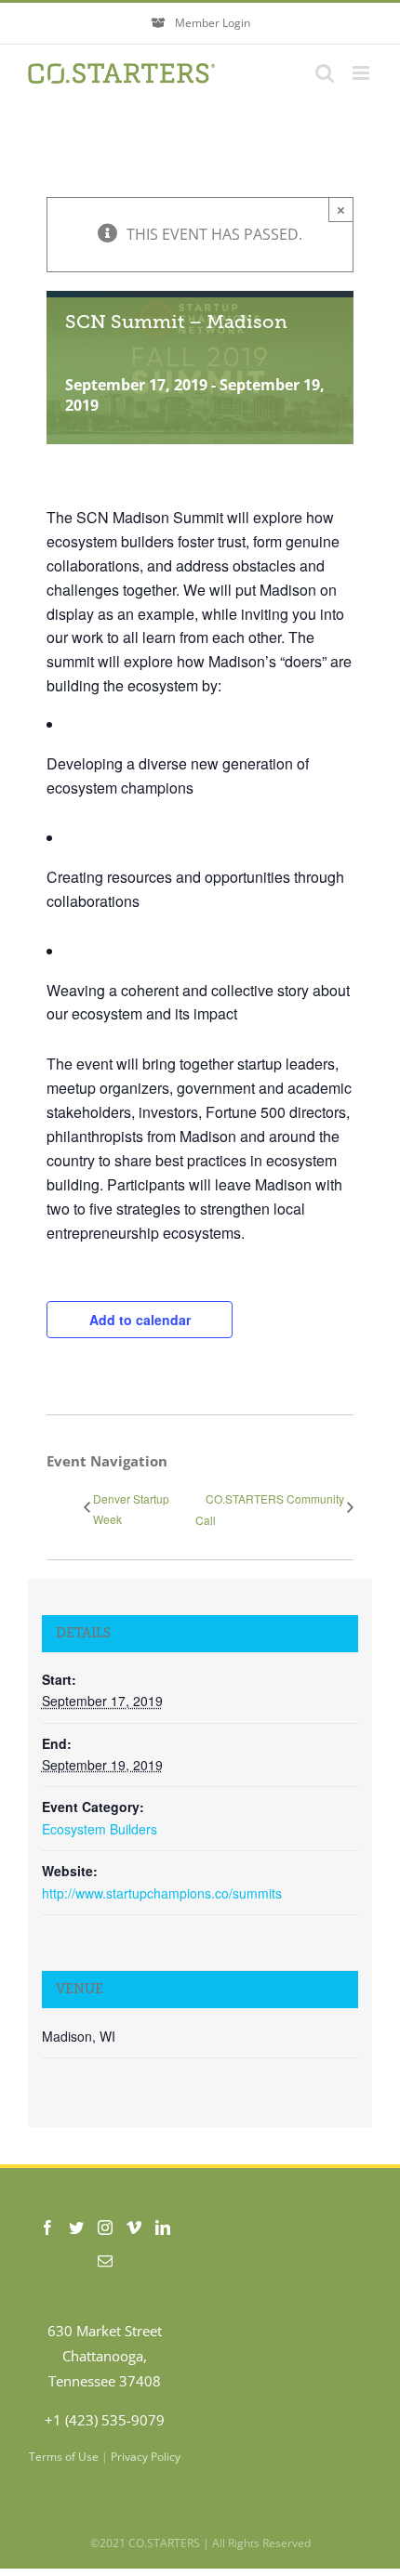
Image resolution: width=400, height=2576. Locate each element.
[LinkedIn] (163, 2228)
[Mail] (105, 2261)
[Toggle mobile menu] (362, 73)
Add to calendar (140, 1320)
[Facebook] (47, 2228)
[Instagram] (105, 2228)
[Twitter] (76, 2228)
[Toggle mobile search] (325, 73)
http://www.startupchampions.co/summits (162, 1893)
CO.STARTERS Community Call (270, 1509)
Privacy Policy (146, 2457)
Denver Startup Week (131, 1509)
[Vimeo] (134, 2228)
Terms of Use (64, 2457)
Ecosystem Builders (100, 1829)
